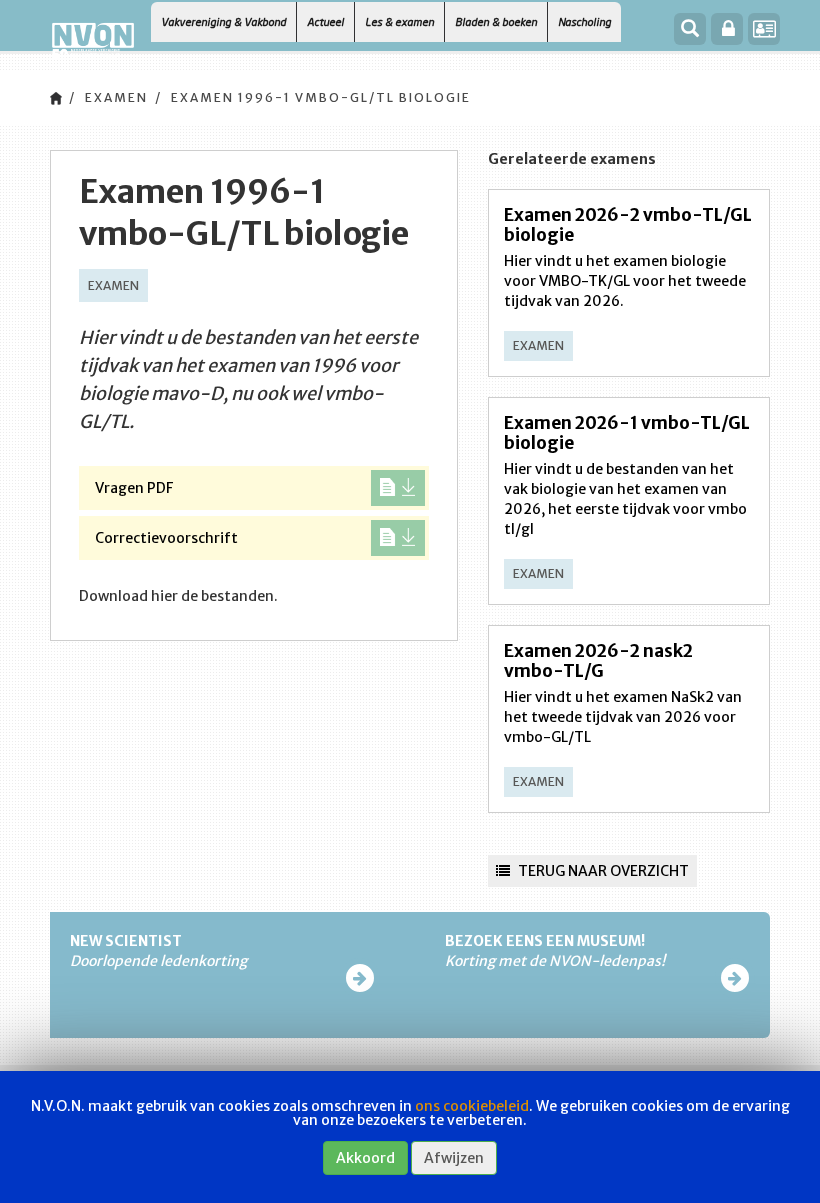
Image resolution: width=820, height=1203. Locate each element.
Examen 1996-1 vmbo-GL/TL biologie (321, 97)
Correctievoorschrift (166, 538)
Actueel (325, 21)
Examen (116, 97)
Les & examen (399, 21)
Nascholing (584, 21)
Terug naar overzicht (602, 871)
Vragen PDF (134, 488)
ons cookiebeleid (472, 1106)
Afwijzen (454, 1158)
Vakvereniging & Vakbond (223, 21)
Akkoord (365, 1158)
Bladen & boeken (496, 21)
